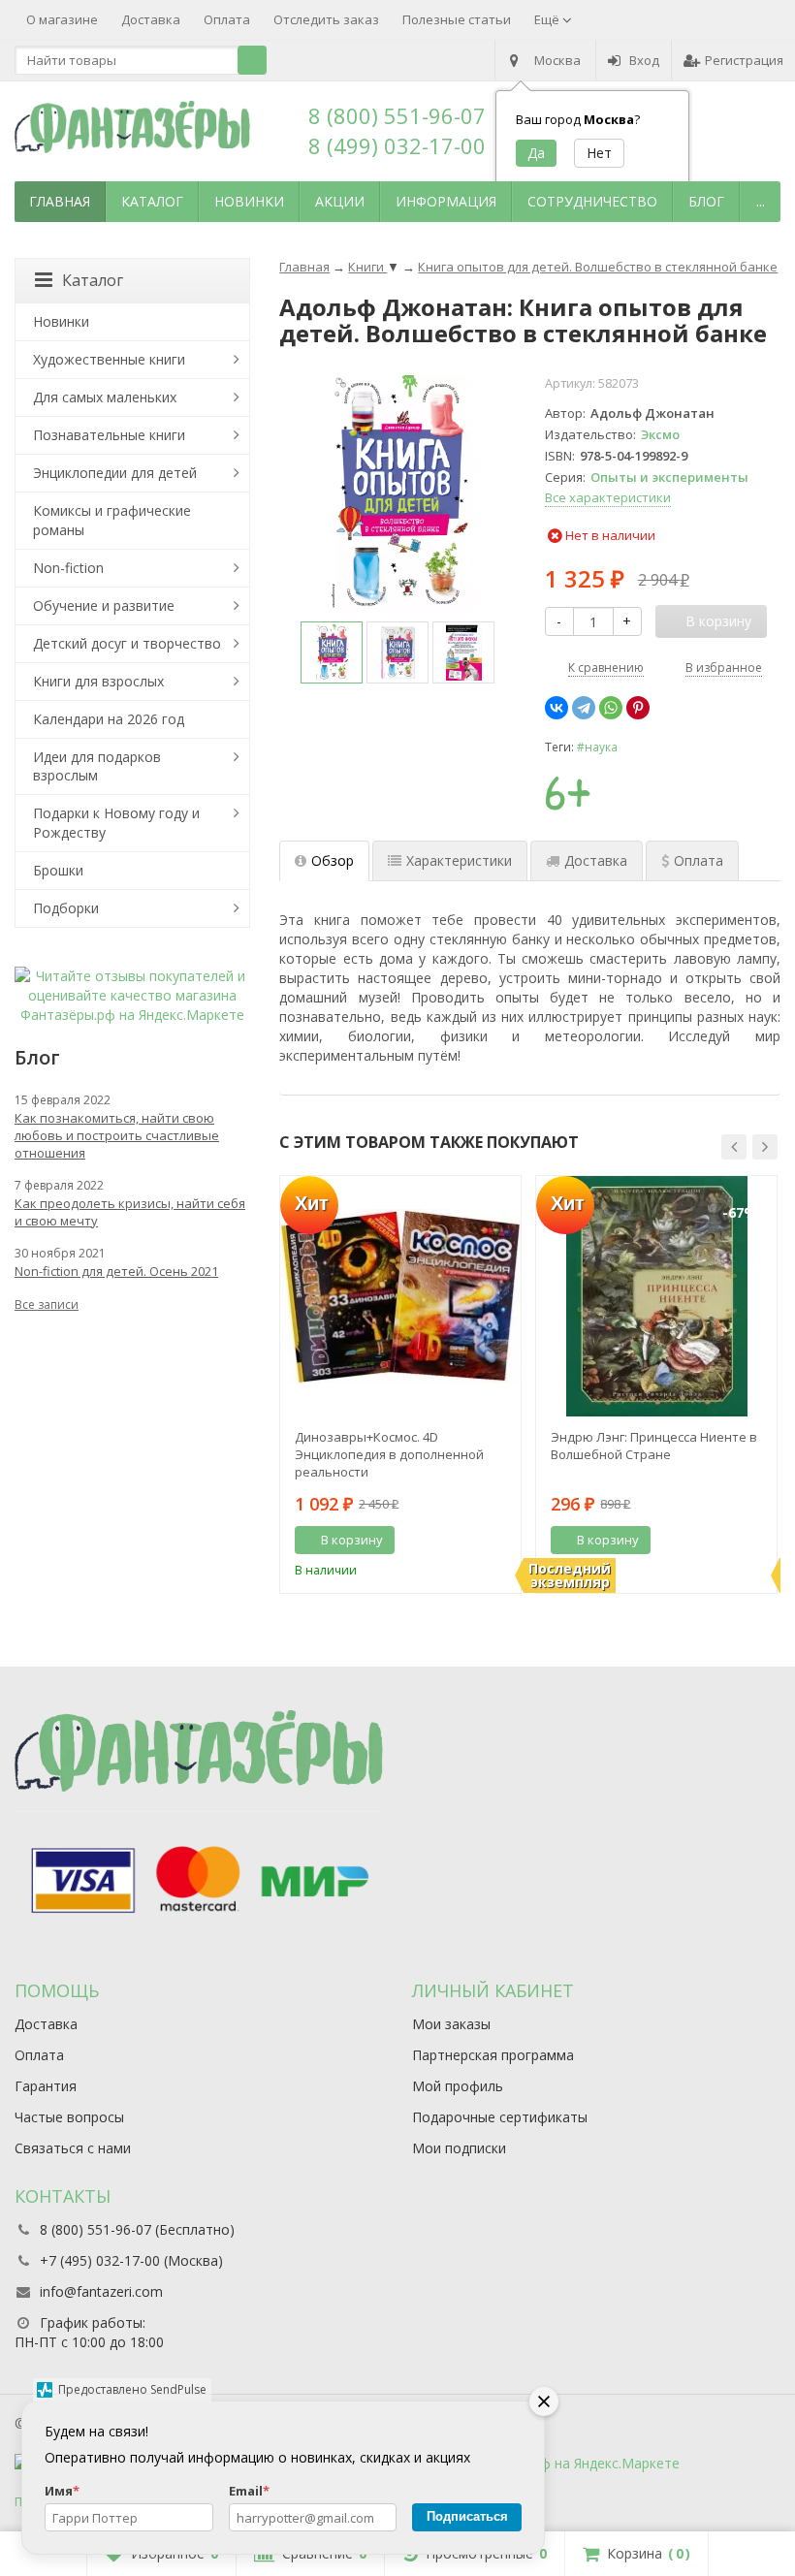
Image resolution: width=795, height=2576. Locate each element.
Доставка (151, 19)
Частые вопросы (69, 2117)
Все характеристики (608, 497)
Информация (446, 201)
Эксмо (660, 434)
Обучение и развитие (104, 605)
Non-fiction (68, 568)
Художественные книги (109, 359)
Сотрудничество (592, 201)
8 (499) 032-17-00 (397, 145)
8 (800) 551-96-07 (397, 115)
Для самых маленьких (105, 397)
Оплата (227, 19)
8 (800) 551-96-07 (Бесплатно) (137, 2229)
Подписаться (467, 2516)
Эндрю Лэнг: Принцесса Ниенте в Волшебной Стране (654, 1446)
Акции (340, 201)
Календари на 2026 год (109, 719)
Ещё (548, 19)
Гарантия (46, 2086)
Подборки (66, 908)
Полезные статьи (457, 19)
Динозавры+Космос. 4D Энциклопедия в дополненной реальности (389, 1454)
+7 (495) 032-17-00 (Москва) (131, 2260)
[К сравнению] (470, 1541)
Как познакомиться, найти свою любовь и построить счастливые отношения (117, 1135)
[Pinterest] (638, 708)
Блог (706, 201)
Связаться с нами (73, 2148)
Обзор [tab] (333, 860)
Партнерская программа (493, 2055)
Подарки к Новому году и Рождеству (116, 823)
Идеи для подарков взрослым (97, 766)
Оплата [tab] (699, 860)
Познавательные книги (109, 435)
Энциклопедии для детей (115, 473)
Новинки (249, 201)
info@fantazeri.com (101, 2291)
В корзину (352, 1540)
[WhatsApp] (611, 708)
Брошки (58, 870)
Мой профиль (458, 2086)
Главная (60, 201)
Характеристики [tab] (459, 860)
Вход (644, 60)
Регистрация (744, 60)
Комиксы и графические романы (112, 520)
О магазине (62, 19)
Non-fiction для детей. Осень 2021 (116, 1271)
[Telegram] (584, 708)
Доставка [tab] (596, 860)
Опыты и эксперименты (669, 477)
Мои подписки (459, 2148)
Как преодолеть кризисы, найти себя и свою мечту (130, 1212)
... (761, 201)
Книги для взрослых (98, 681)
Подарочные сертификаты (500, 2117)
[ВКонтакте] (556, 708)
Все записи (47, 1304)
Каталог (152, 201)
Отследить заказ (326, 19)
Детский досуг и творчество (127, 643)
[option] (332, 652)
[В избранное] (499, 1541)
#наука (597, 747)
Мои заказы (451, 2024)
